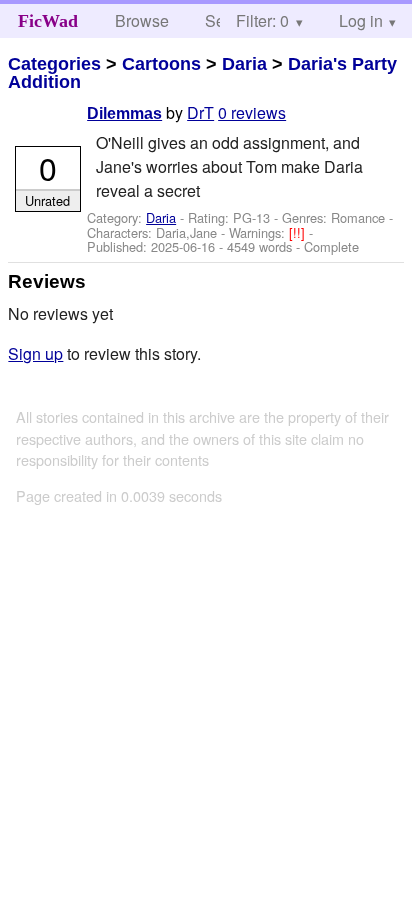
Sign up (35, 353)
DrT (200, 112)
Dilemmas (124, 113)
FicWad (48, 21)
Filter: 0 (262, 20)
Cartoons (161, 64)
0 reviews (252, 112)
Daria (244, 64)
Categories (54, 64)
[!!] (299, 232)
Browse (142, 20)
